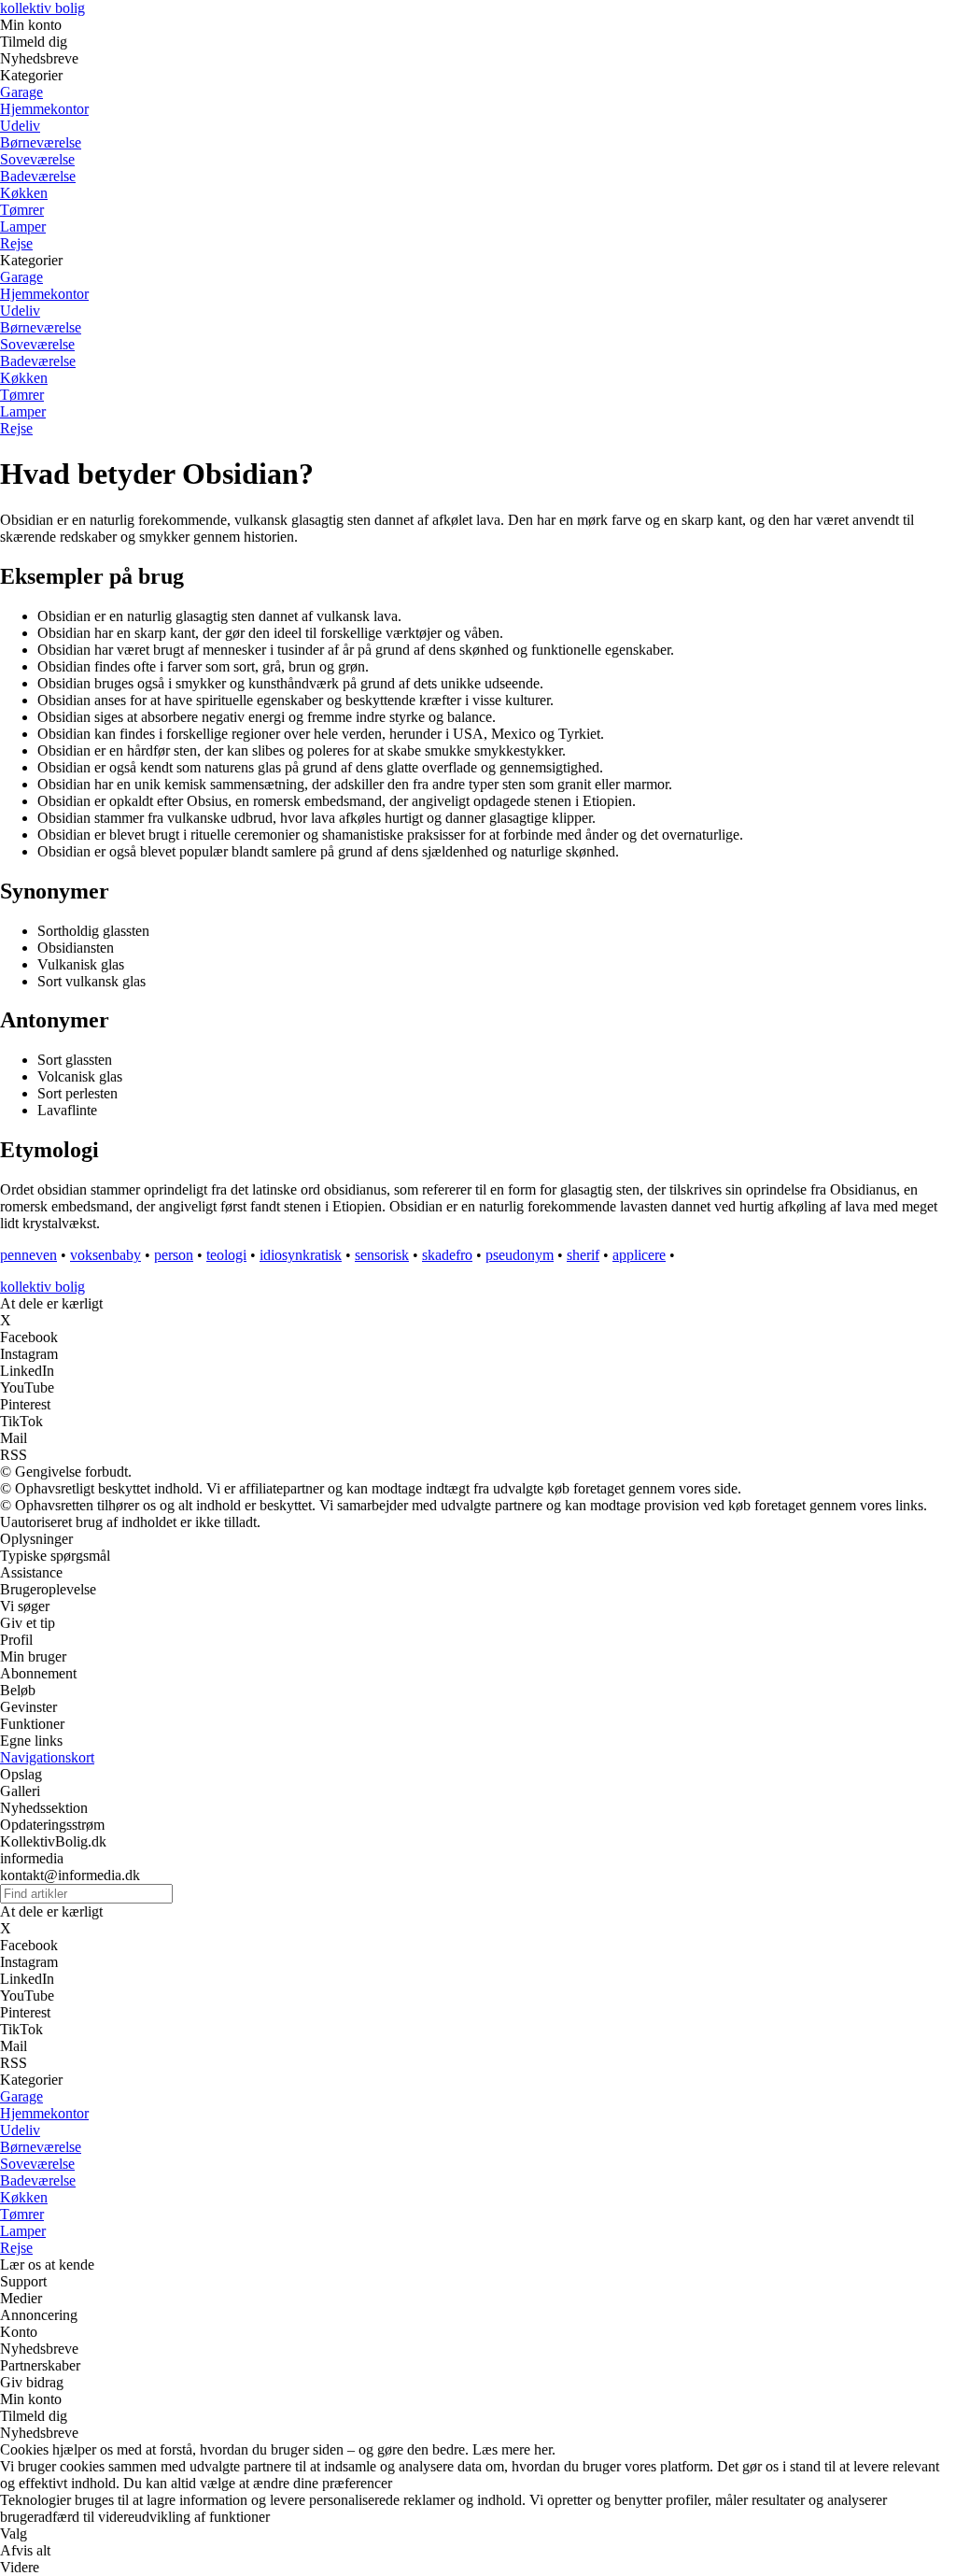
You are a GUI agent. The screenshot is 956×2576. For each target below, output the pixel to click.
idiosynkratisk (301, 1255)
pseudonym (520, 1255)
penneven (28, 1255)
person (174, 1255)
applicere (639, 1255)
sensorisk (382, 1255)
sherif (583, 1255)
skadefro (447, 1255)
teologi (226, 1255)
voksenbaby (105, 1255)
